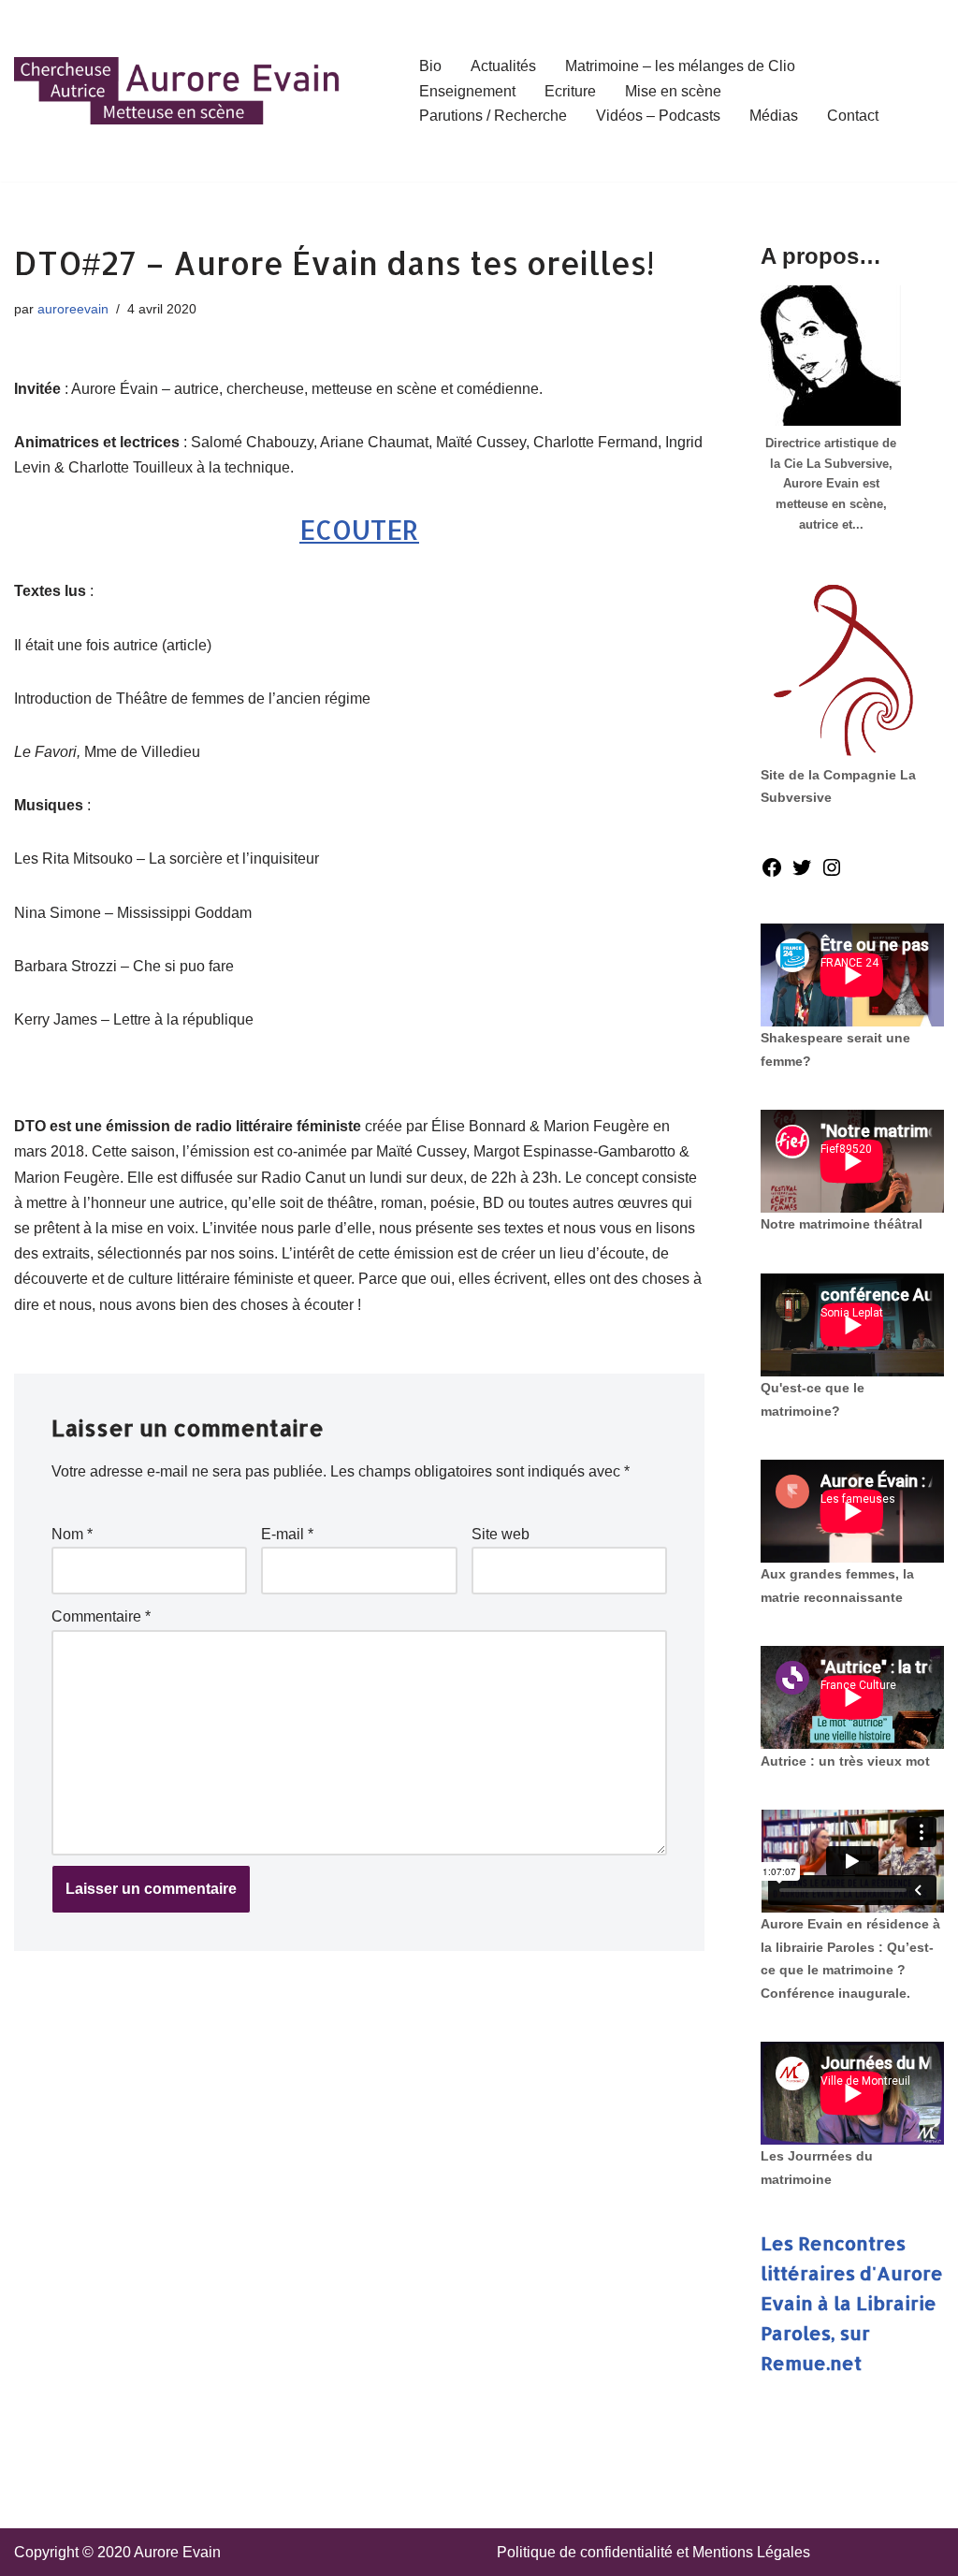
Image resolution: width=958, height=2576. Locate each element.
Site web (501, 1534)
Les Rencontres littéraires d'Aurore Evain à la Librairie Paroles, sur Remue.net (852, 2303)
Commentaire (101, 1616)
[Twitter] (802, 873)
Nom (72, 1534)
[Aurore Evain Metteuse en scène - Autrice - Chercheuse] (178, 91)
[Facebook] (772, 873)
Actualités (503, 66)
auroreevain (73, 309)
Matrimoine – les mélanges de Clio (680, 66)
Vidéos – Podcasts (658, 116)
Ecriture (570, 91)
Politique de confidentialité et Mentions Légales (653, 2552)
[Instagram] (832, 873)
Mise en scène (673, 91)
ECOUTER (359, 530)
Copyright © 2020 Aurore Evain (117, 2552)
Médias (774, 116)
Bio (430, 66)
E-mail (287, 1534)
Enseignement (467, 91)
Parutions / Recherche (493, 116)
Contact (853, 116)
